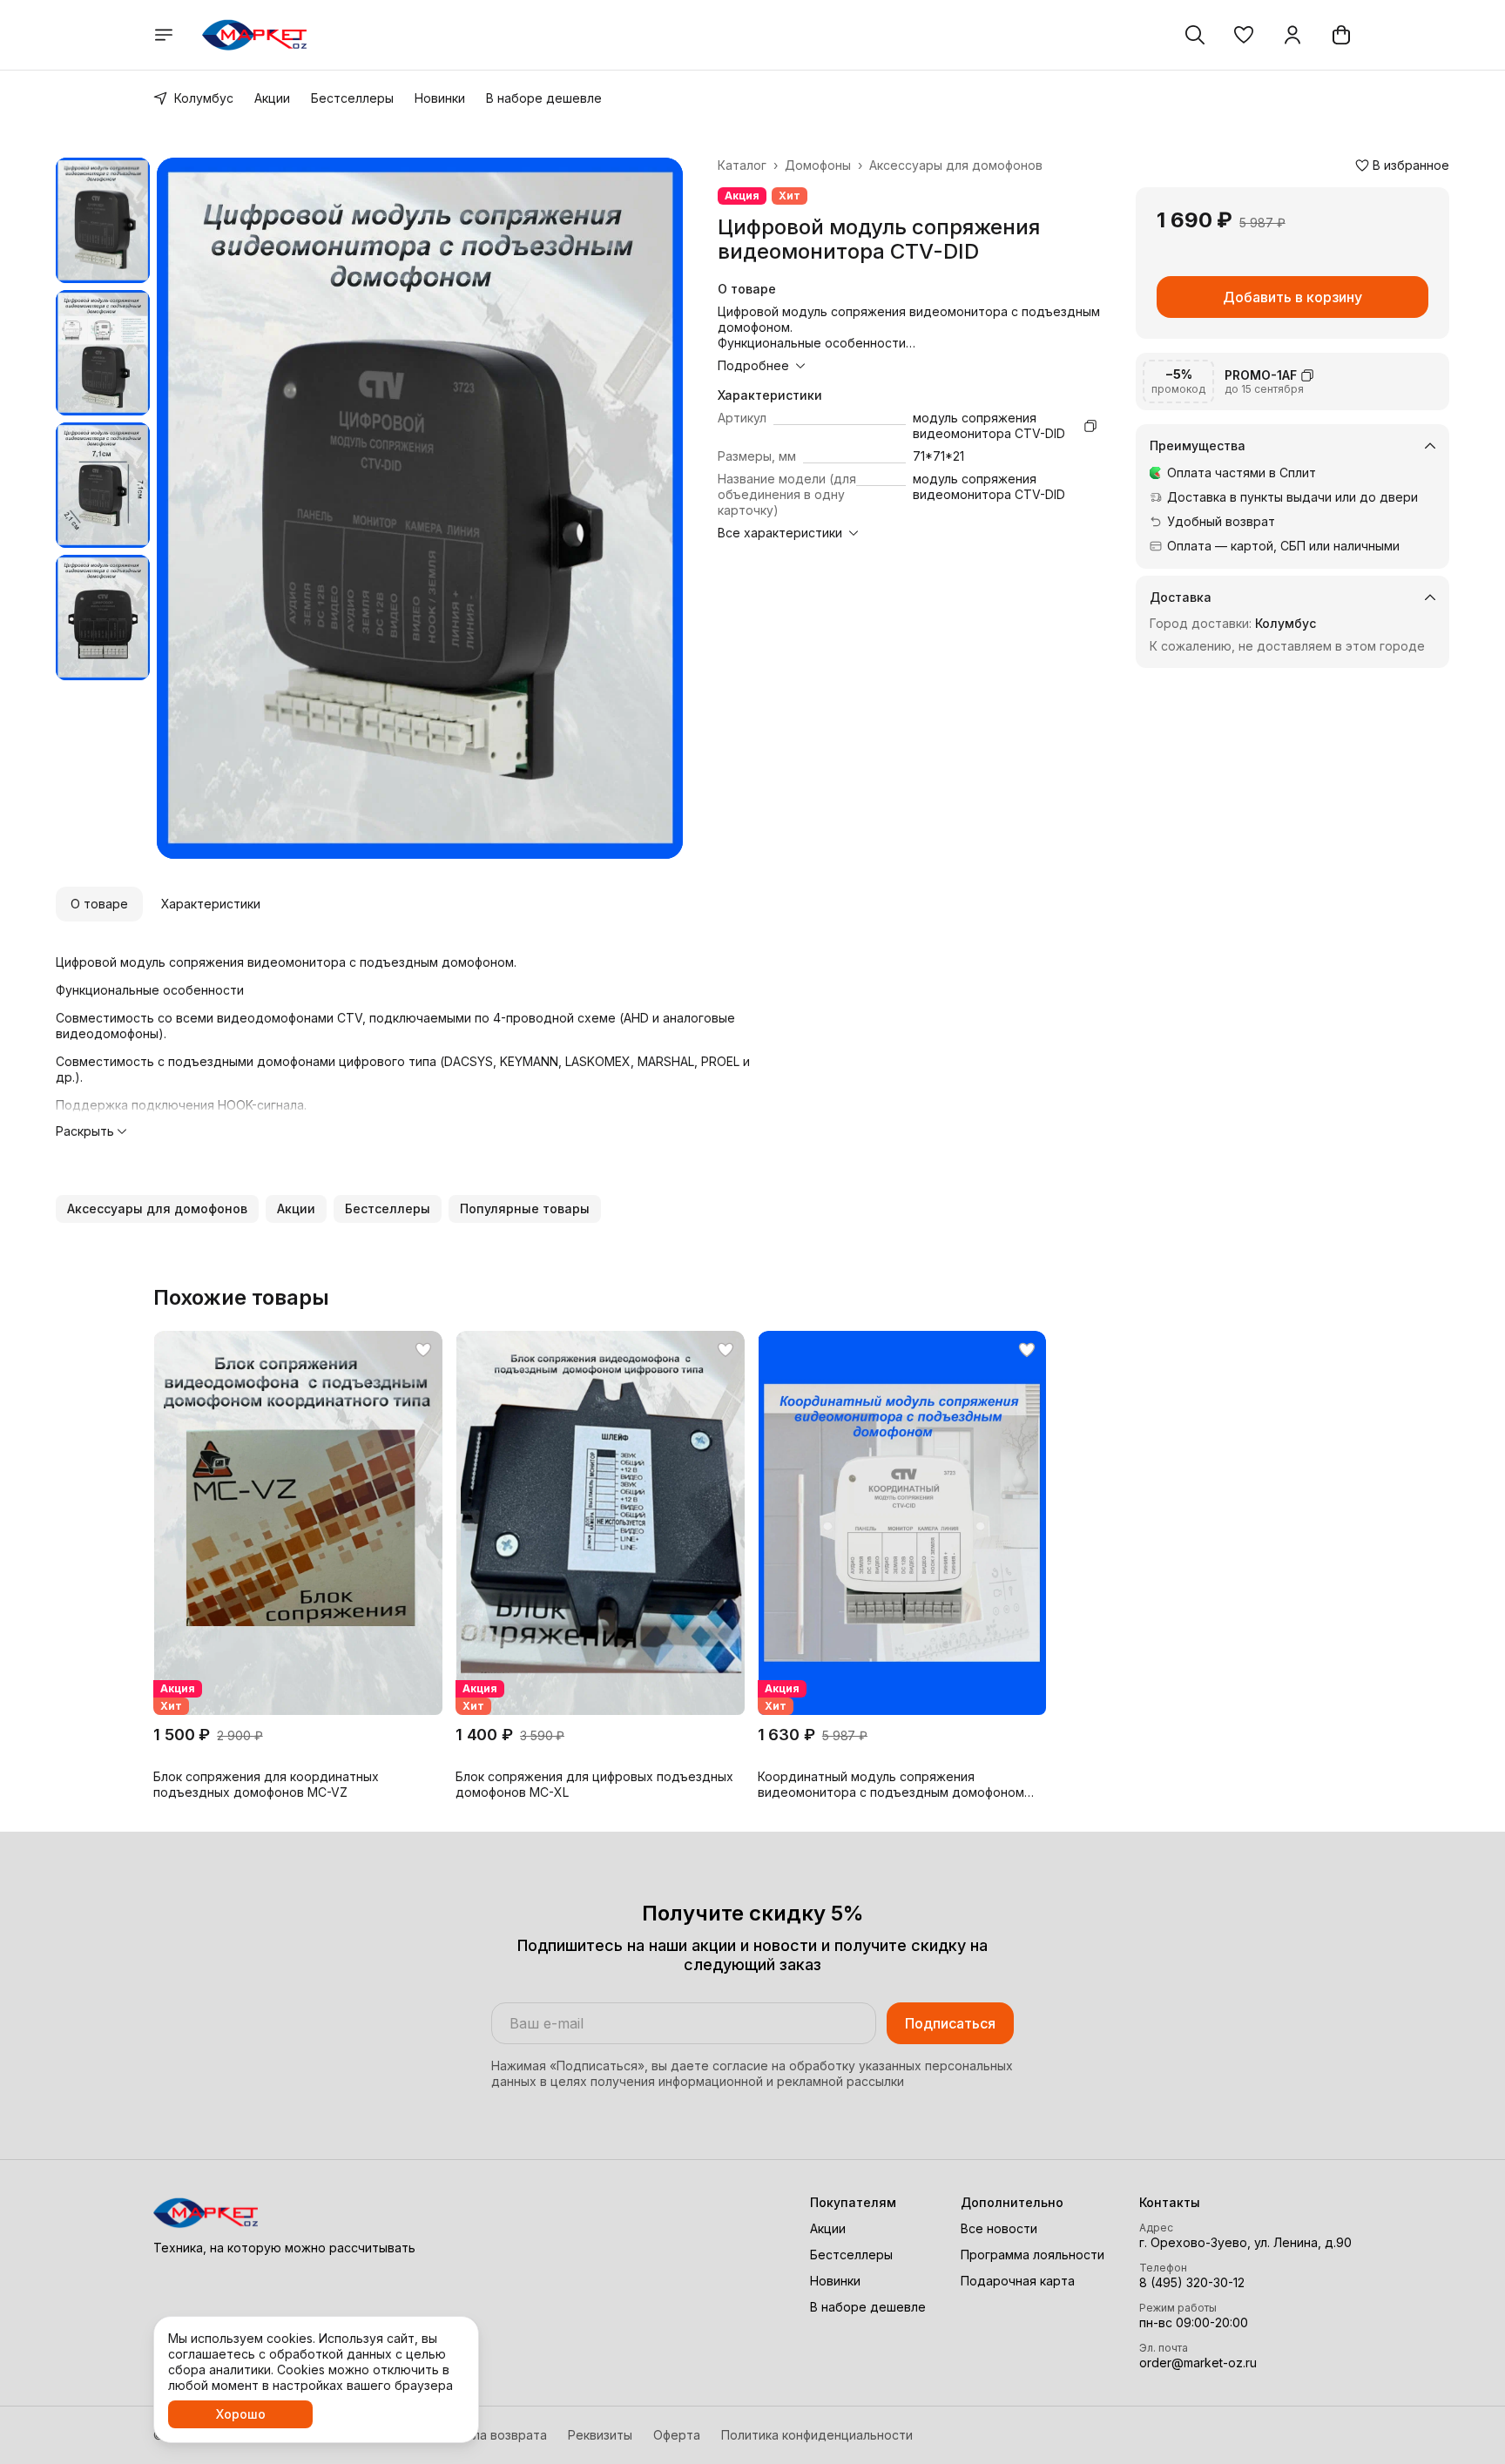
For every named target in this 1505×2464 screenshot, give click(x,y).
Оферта (677, 2435)
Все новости (999, 2228)
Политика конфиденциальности (817, 2435)
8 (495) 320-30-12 (1192, 2282)
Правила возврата (491, 2435)
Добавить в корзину (1292, 297)
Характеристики (211, 904)
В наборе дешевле (544, 98)
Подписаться (950, 2023)
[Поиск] (1195, 35)
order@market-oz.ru (1198, 2363)
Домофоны (818, 165)
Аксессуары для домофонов (956, 165)
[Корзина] (1341, 35)
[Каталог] (164, 35)
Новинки (440, 98)
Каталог (742, 165)
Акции (272, 98)
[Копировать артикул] (1090, 426)
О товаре (99, 904)
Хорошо (241, 2414)
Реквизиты (600, 2435)
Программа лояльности (1033, 2255)
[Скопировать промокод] (1307, 375)
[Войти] (1292, 35)
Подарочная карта (1018, 2281)
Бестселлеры (352, 98)
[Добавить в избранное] (423, 1350)
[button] (1244, 35)
